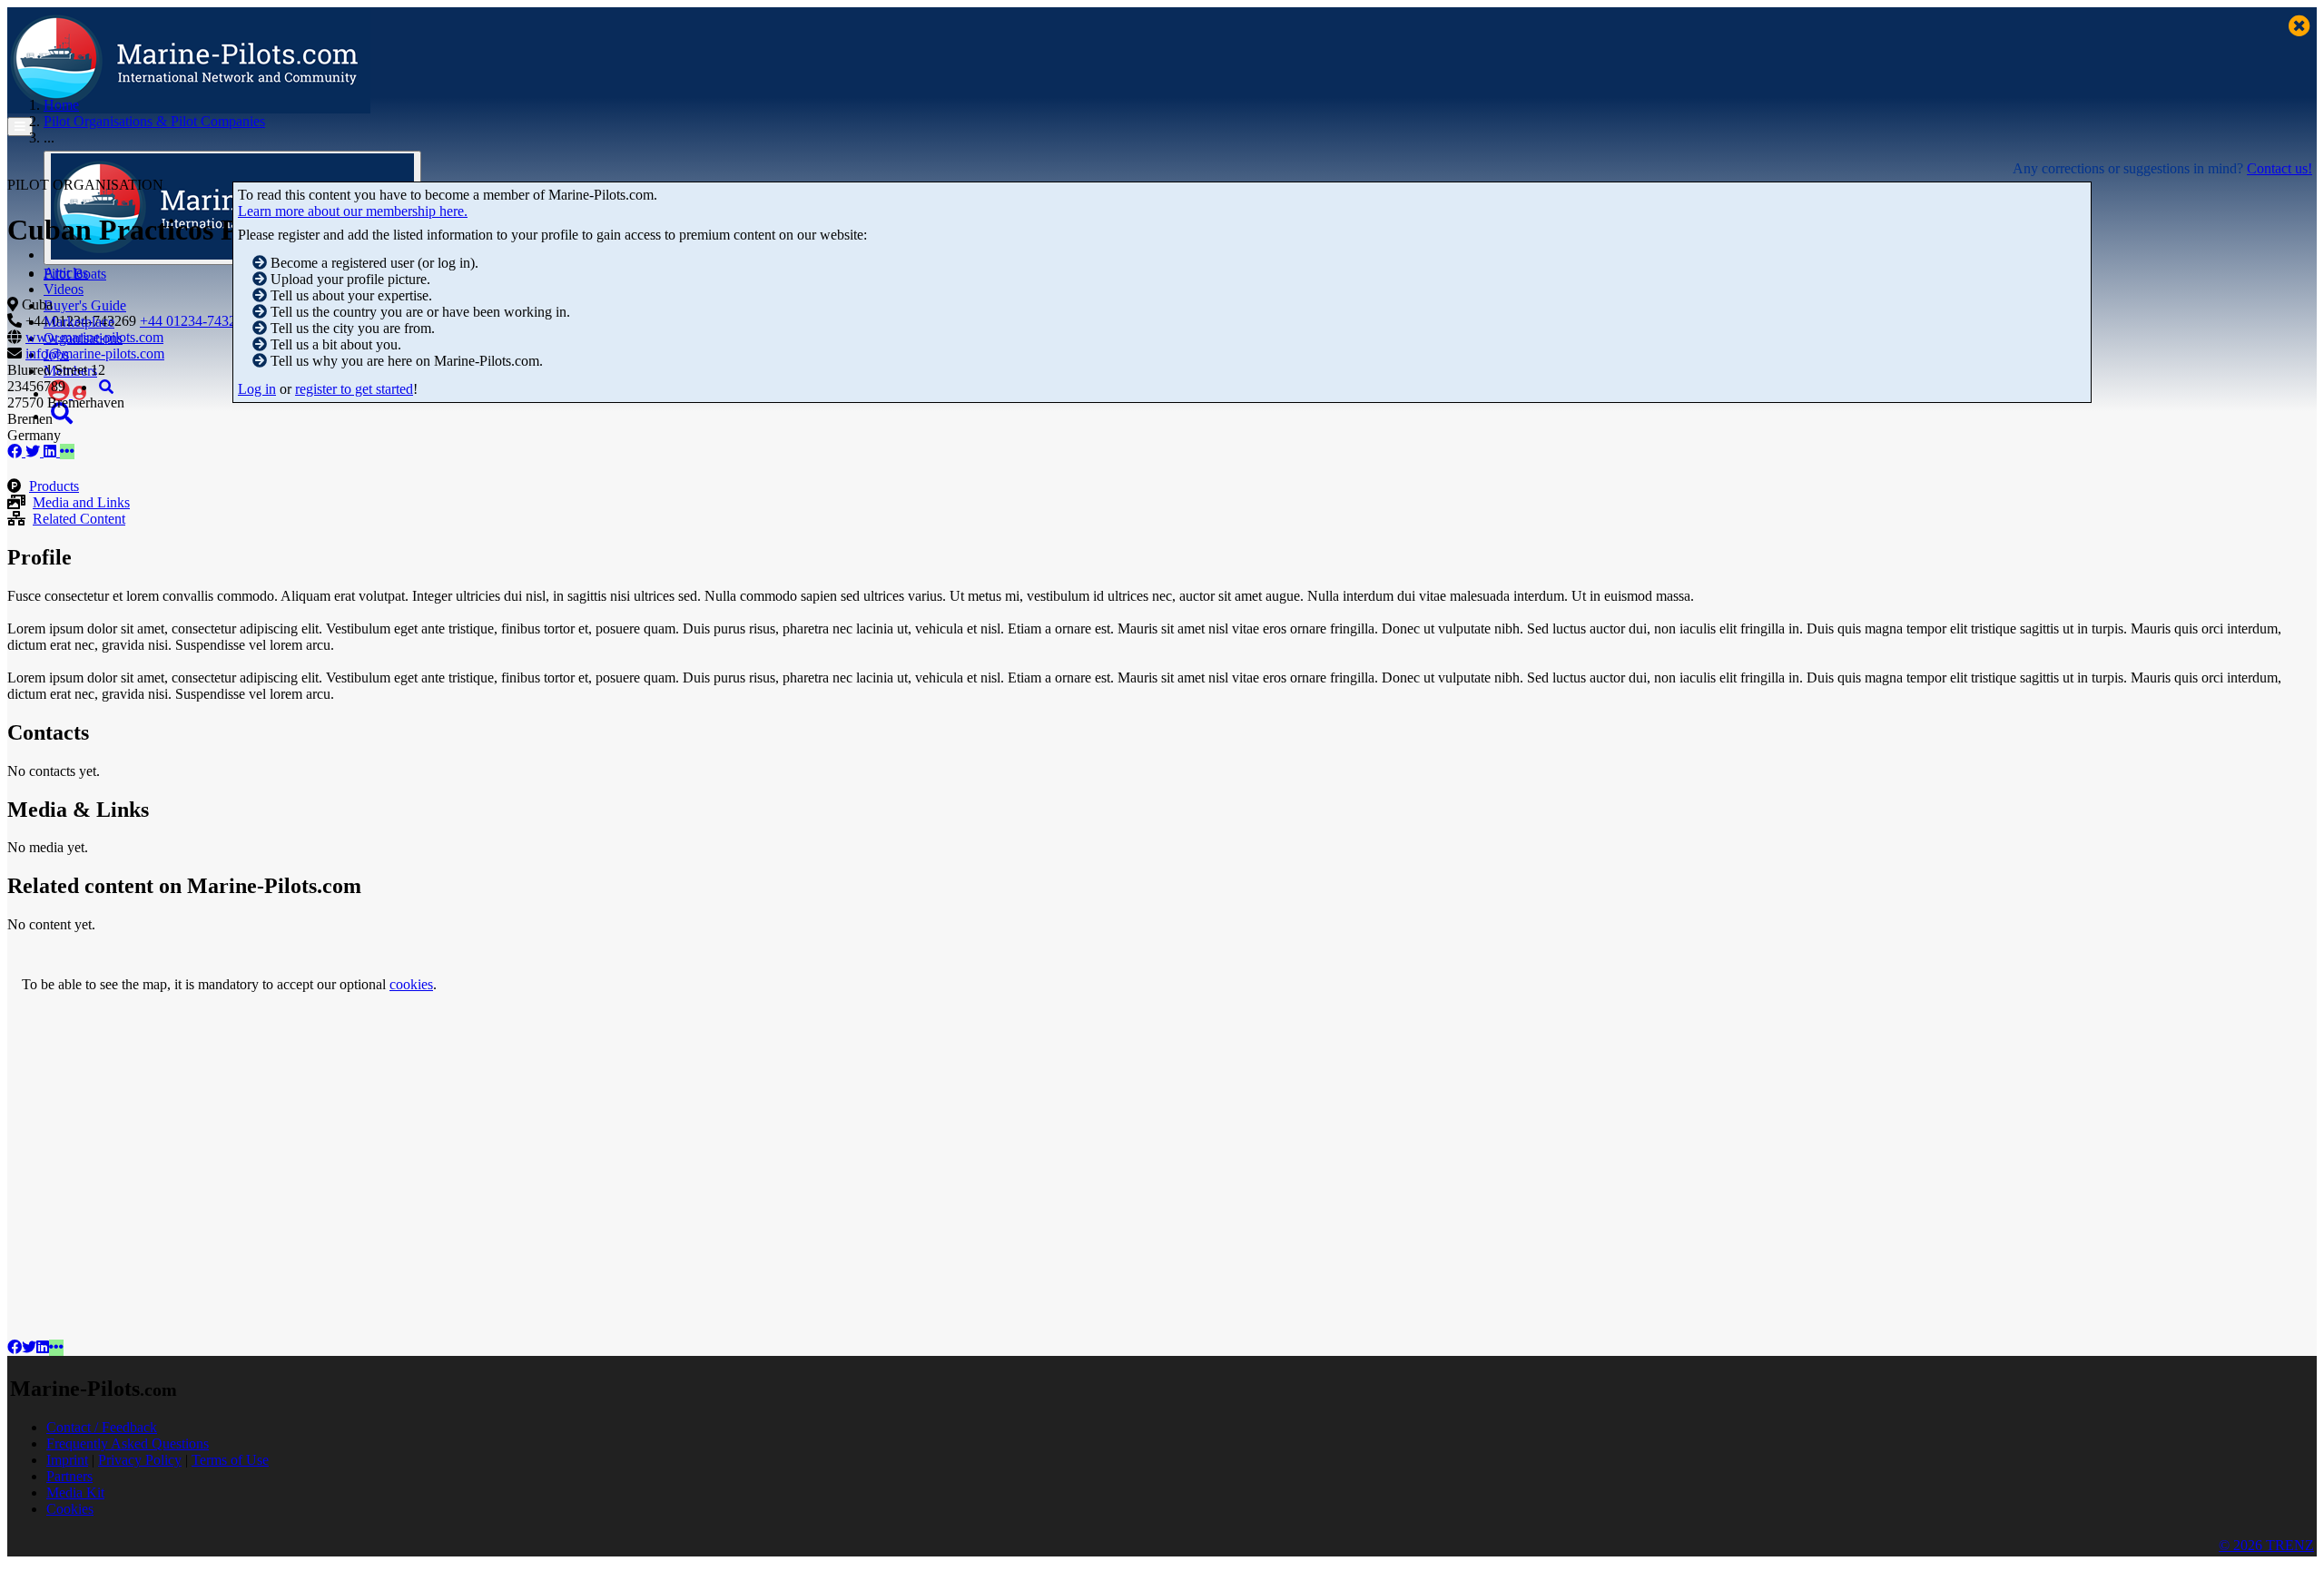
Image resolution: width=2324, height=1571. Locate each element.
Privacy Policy (140, 1460)
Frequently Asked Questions (128, 1443)
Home (61, 105)
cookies (411, 984)
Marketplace (79, 322)
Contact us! (2280, 168)
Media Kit (75, 1492)
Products (54, 486)
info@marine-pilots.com (95, 353)
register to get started (354, 389)
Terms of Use (230, 1460)
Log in (257, 389)
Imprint (67, 1460)
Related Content (79, 519)
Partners (69, 1476)
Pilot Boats (75, 274)
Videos (64, 289)
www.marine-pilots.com (94, 337)
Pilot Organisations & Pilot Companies (154, 121)
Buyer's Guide (85, 305)
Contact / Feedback (102, 1427)
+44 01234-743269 (195, 321)
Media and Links (81, 502)
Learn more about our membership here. (353, 211)
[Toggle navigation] (20, 127)
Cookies (70, 1509)
